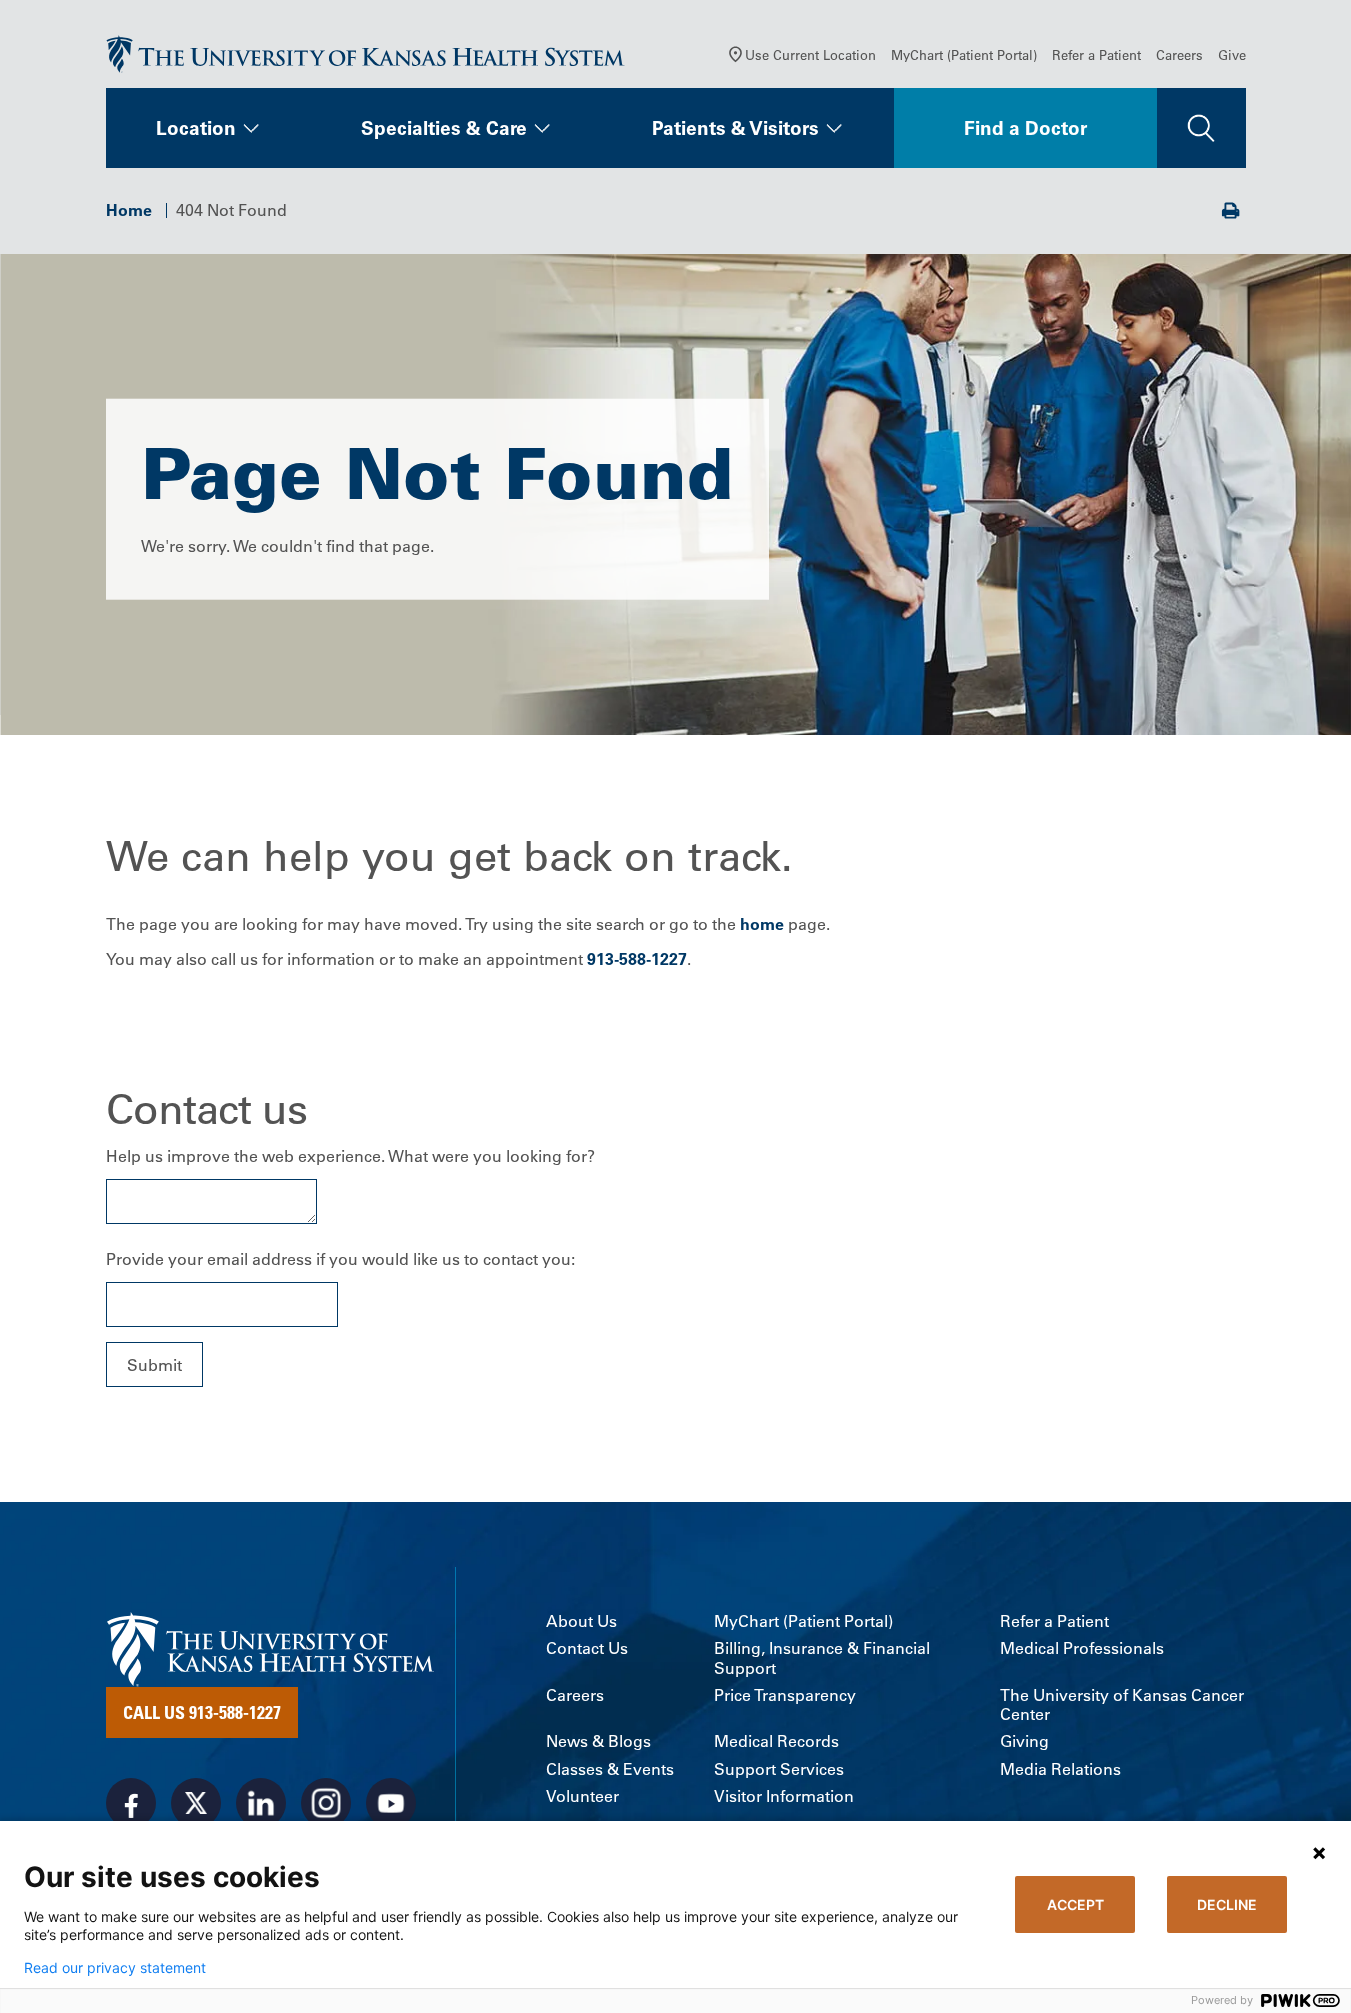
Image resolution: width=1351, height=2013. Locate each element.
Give (1232, 54)
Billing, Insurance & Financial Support (822, 1658)
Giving (1024, 1741)
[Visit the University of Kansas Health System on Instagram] (326, 1803)
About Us (581, 1621)
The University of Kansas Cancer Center (1122, 1705)
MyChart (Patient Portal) (964, 54)
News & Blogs (598, 1741)
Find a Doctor (1025, 128)
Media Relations (1060, 1769)
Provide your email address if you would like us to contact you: (340, 1259)
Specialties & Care (444, 128)
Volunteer (582, 1796)
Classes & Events (610, 1769)
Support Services (779, 1769)
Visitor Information (784, 1796)
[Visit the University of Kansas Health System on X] (196, 1803)
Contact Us (587, 1648)
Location (196, 128)
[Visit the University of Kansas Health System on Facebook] (131, 1803)
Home (129, 210)
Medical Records (776, 1741)
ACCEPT (1075, 1904)
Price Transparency (785, 1695)
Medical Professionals (1082, 1648)
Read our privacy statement (115, 1968)
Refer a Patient (1096, 54)
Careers (1179, 54)
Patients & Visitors (735, 128)
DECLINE (1227, 1904)
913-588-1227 (637, 959)
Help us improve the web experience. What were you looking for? (350, 1156)
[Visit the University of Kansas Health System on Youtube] (391, 1803)
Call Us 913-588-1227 (202, 1712)
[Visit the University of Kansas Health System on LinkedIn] (261, 1803)
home (762, 924)
